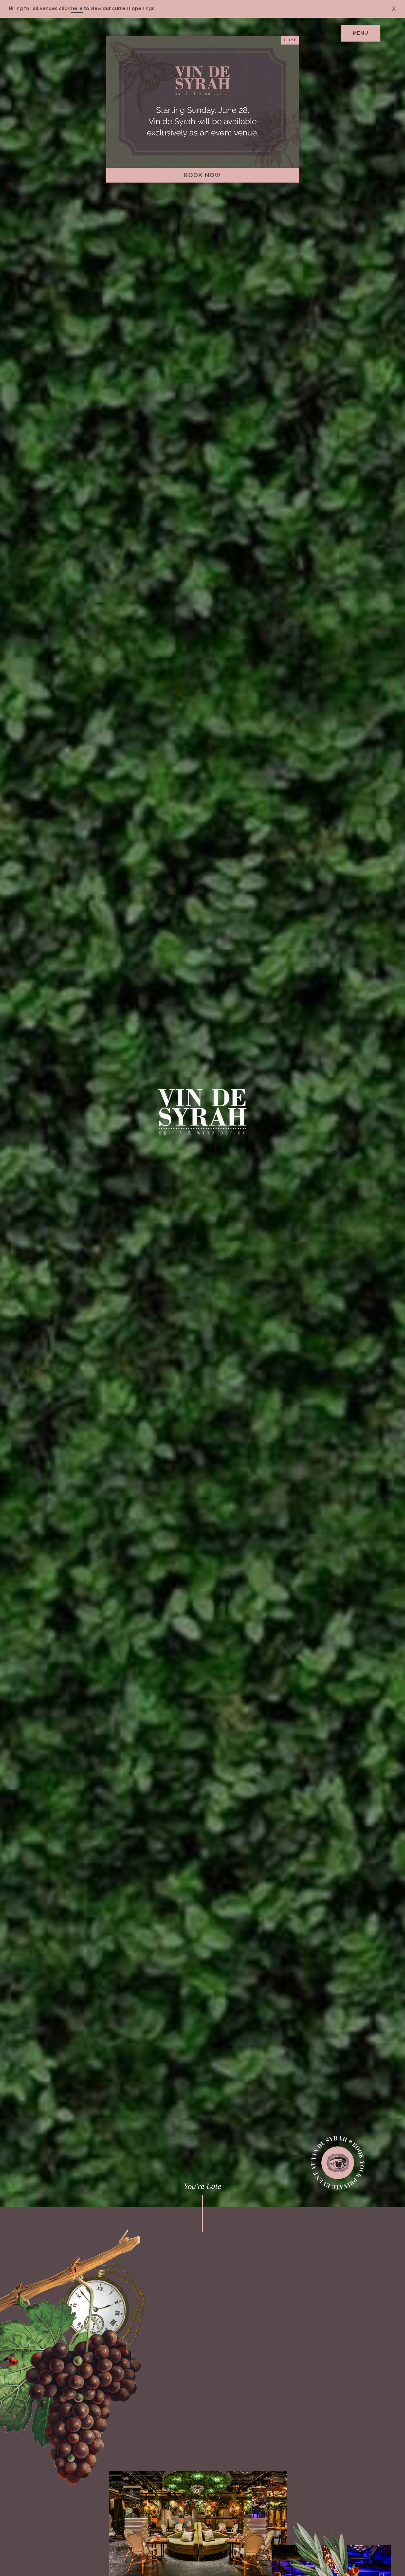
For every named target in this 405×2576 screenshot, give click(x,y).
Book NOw (203, 175)
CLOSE (290, 40)
